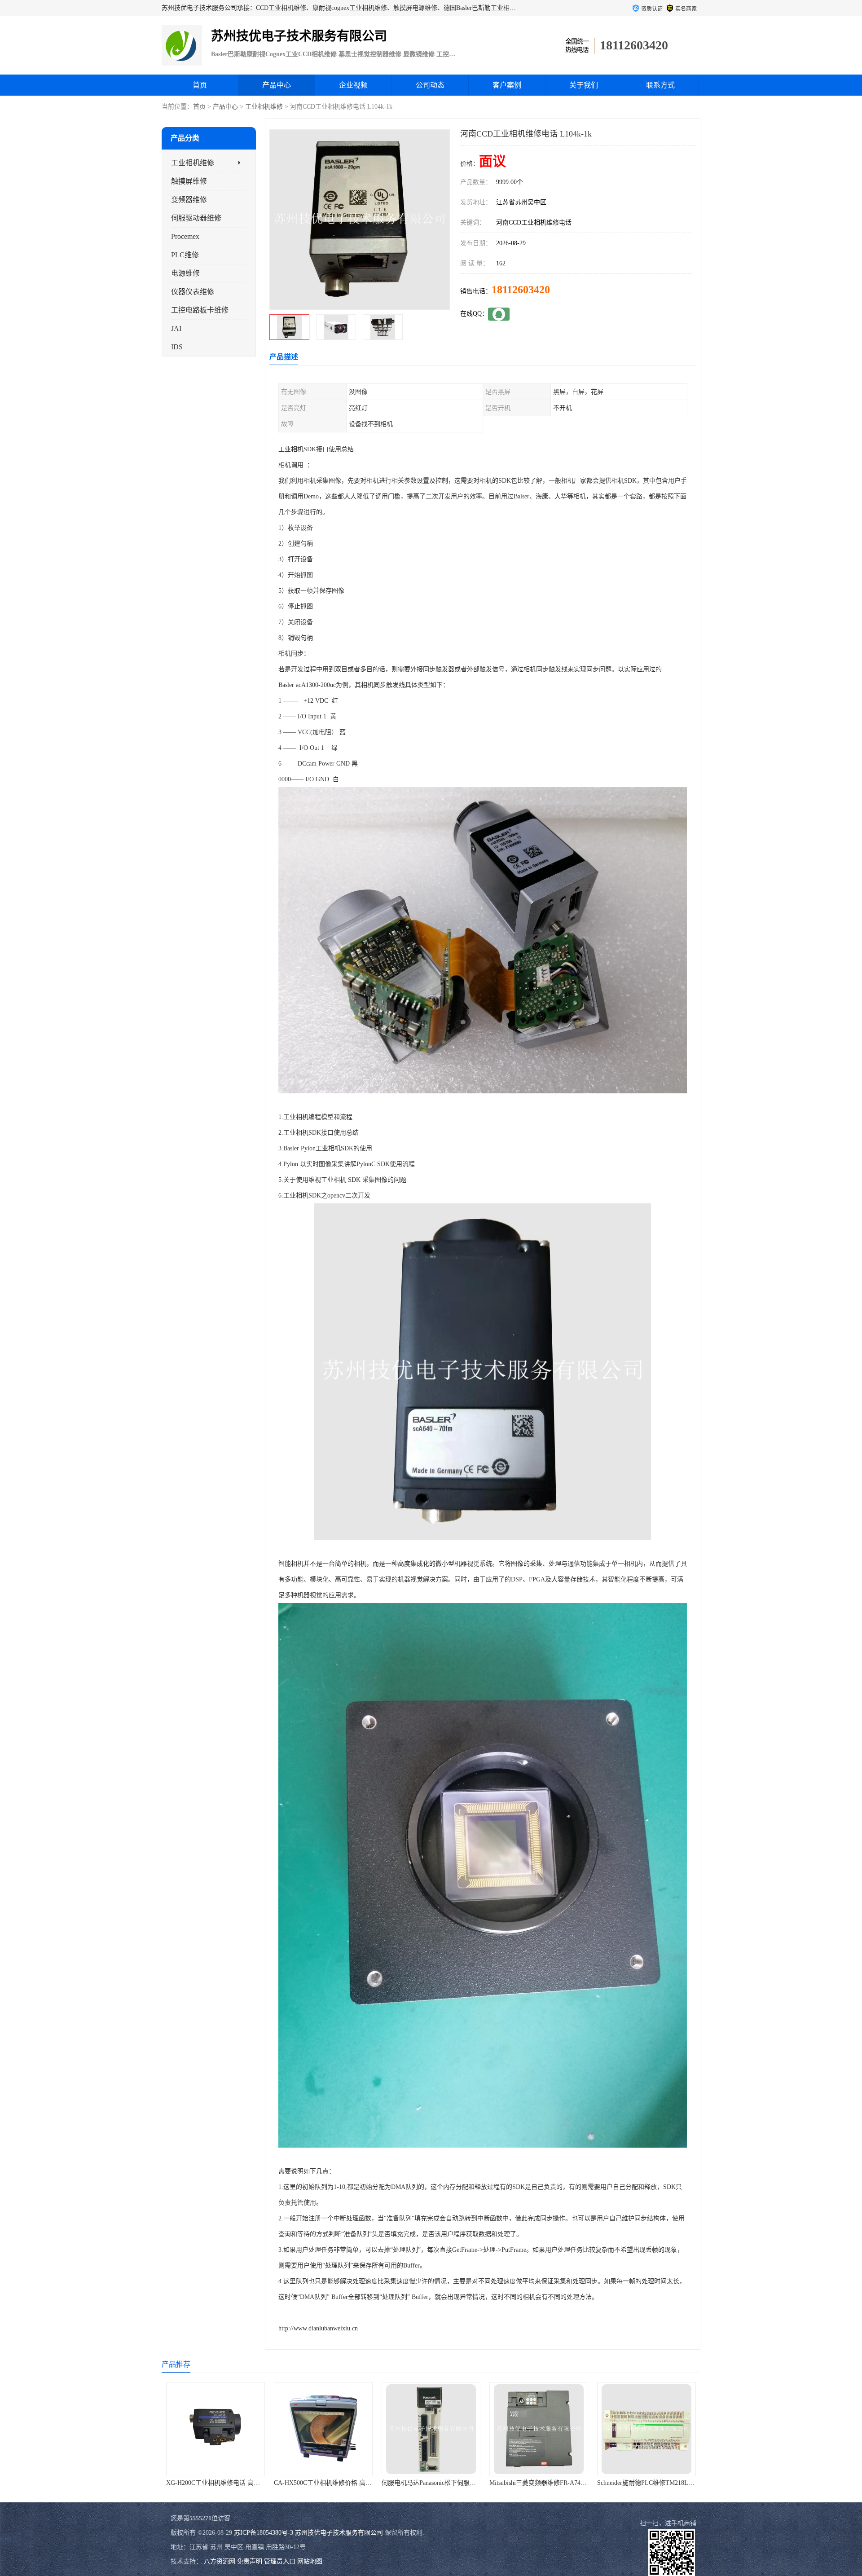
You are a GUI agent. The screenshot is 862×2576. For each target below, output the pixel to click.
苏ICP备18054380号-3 (264, 2533)
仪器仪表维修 (193, 292)
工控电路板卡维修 (200, 310)
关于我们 (584, 85)
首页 (200, 85)
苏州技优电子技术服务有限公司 (339, 2533)
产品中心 (277, 85)
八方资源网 (220, 2561)
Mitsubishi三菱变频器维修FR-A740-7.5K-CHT (336, 2483)
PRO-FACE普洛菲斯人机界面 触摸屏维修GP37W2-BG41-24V (573, 2483)
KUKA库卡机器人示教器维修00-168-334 (652, 2483)
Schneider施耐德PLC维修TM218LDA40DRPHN (445, 2483)
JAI (176, 328)
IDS (177, 347)
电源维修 (185, 273)
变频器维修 (189, 200)
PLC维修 (185, 255)
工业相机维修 (264, 107)
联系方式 (660, 85)
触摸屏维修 (189, 181)
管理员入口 (280, 2561)
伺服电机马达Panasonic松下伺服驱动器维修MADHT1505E (246, 2483)
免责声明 (250, 2561)
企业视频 (353, 85)
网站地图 (310, 2561)
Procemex (185, 236)
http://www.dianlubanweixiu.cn (318, 2328)
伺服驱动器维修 (196, 218)
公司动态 (430, 85)
